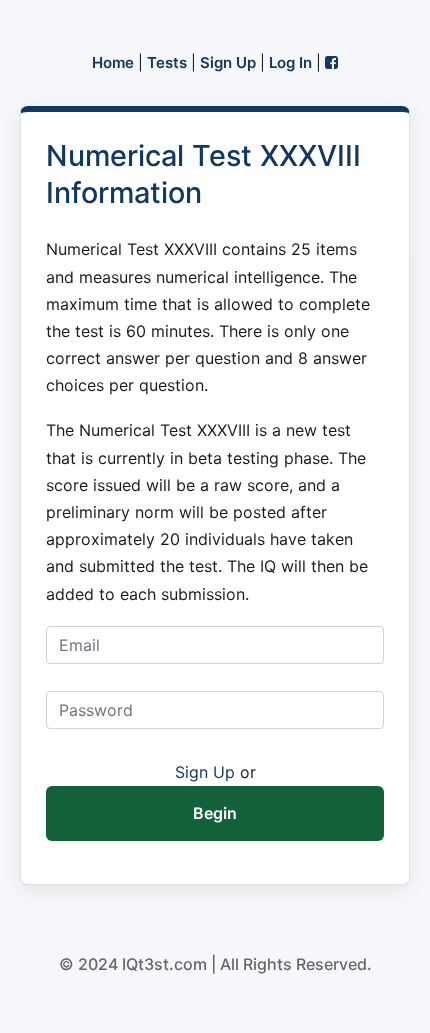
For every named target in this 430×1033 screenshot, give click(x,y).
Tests (167, 62)
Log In (290, 62)
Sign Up (228, 62)
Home (113, 62)
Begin (215, 813)
